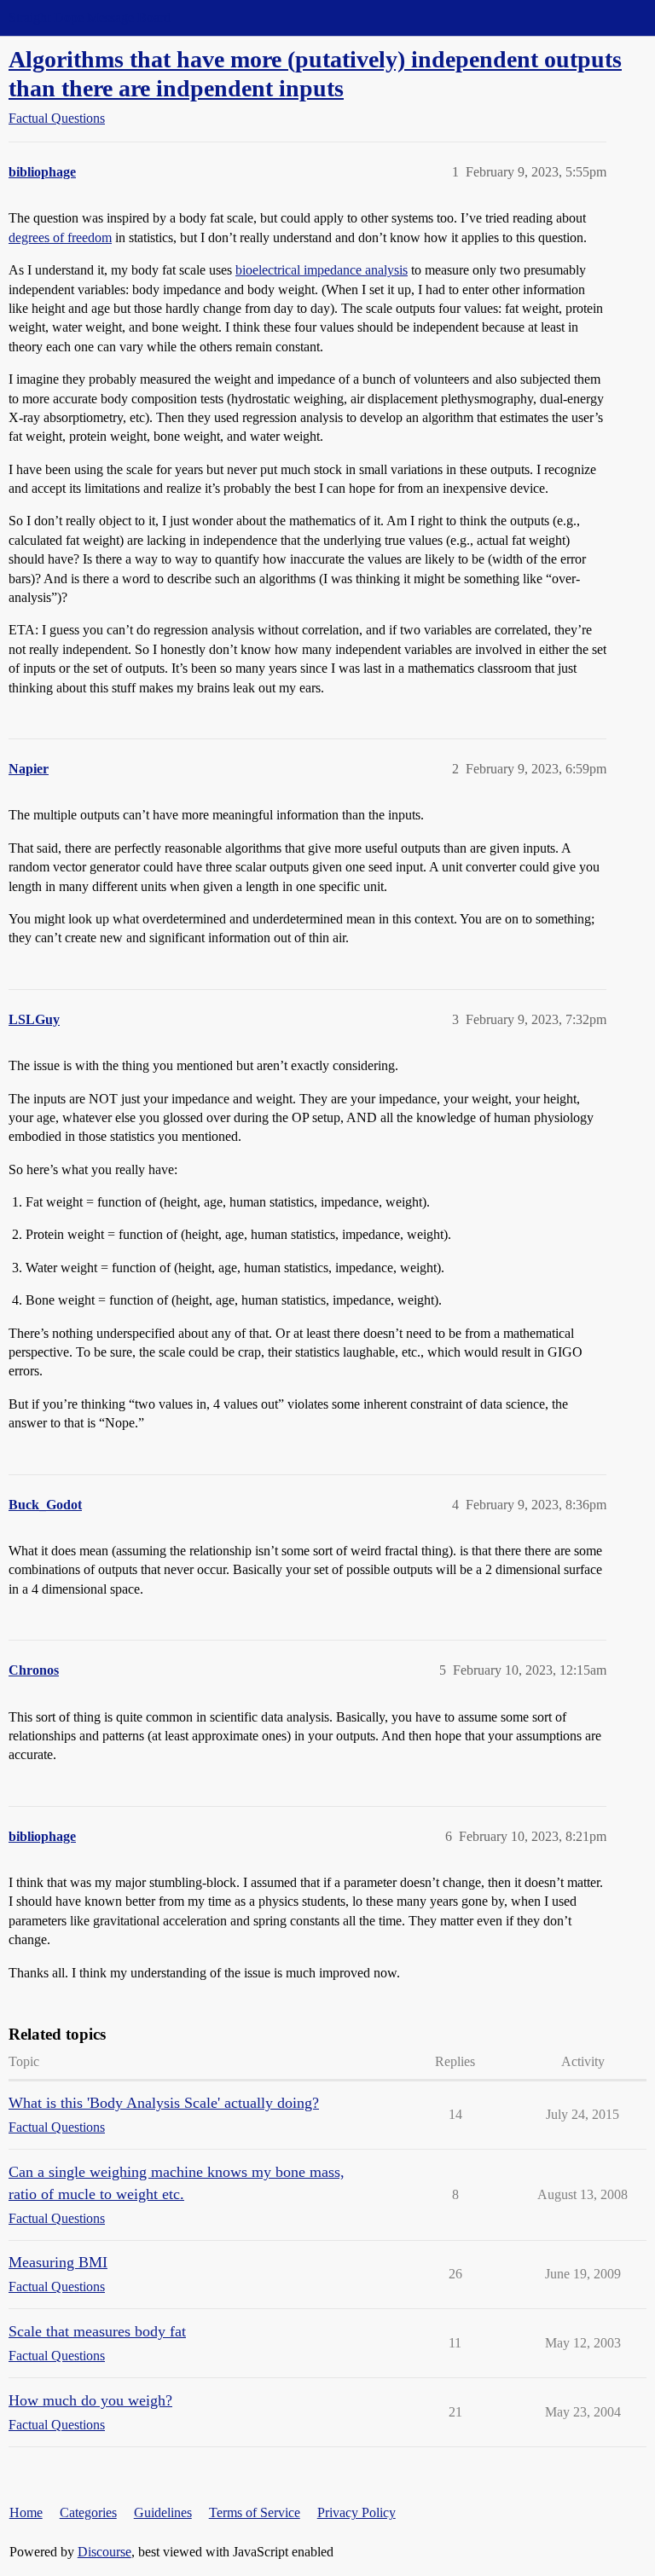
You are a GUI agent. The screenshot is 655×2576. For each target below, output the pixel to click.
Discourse (104, 2552)
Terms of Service (255, 2512)
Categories (88, 2512)
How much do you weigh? (90, 2400)
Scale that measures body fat (97, 2331)
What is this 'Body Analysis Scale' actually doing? (164, 2103)
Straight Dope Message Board (90, 17)
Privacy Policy (356, 2512)
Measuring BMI (58, 2262)
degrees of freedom (60, 237)
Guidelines (163, 2512)
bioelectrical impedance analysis (322, 270)
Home (26, 2512)
